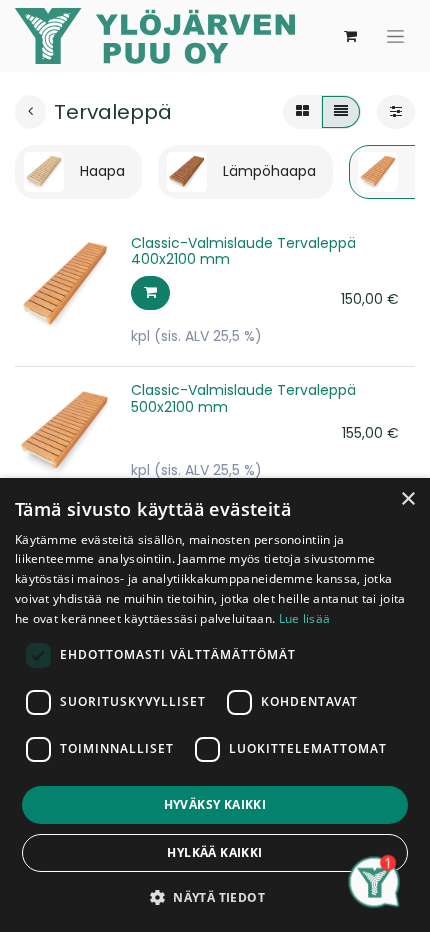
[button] (150, 293)
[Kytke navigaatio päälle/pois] (395, 36)
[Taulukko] (302, 112)
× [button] (407, 499)
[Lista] (341, 112)
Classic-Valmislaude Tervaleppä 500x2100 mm (243, 398)
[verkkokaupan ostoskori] (350, 36)
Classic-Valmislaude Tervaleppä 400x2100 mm (243, 251)
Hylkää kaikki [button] (214, 852)
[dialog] (215, 705)
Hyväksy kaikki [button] (215, 804)
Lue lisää (305, 618)
